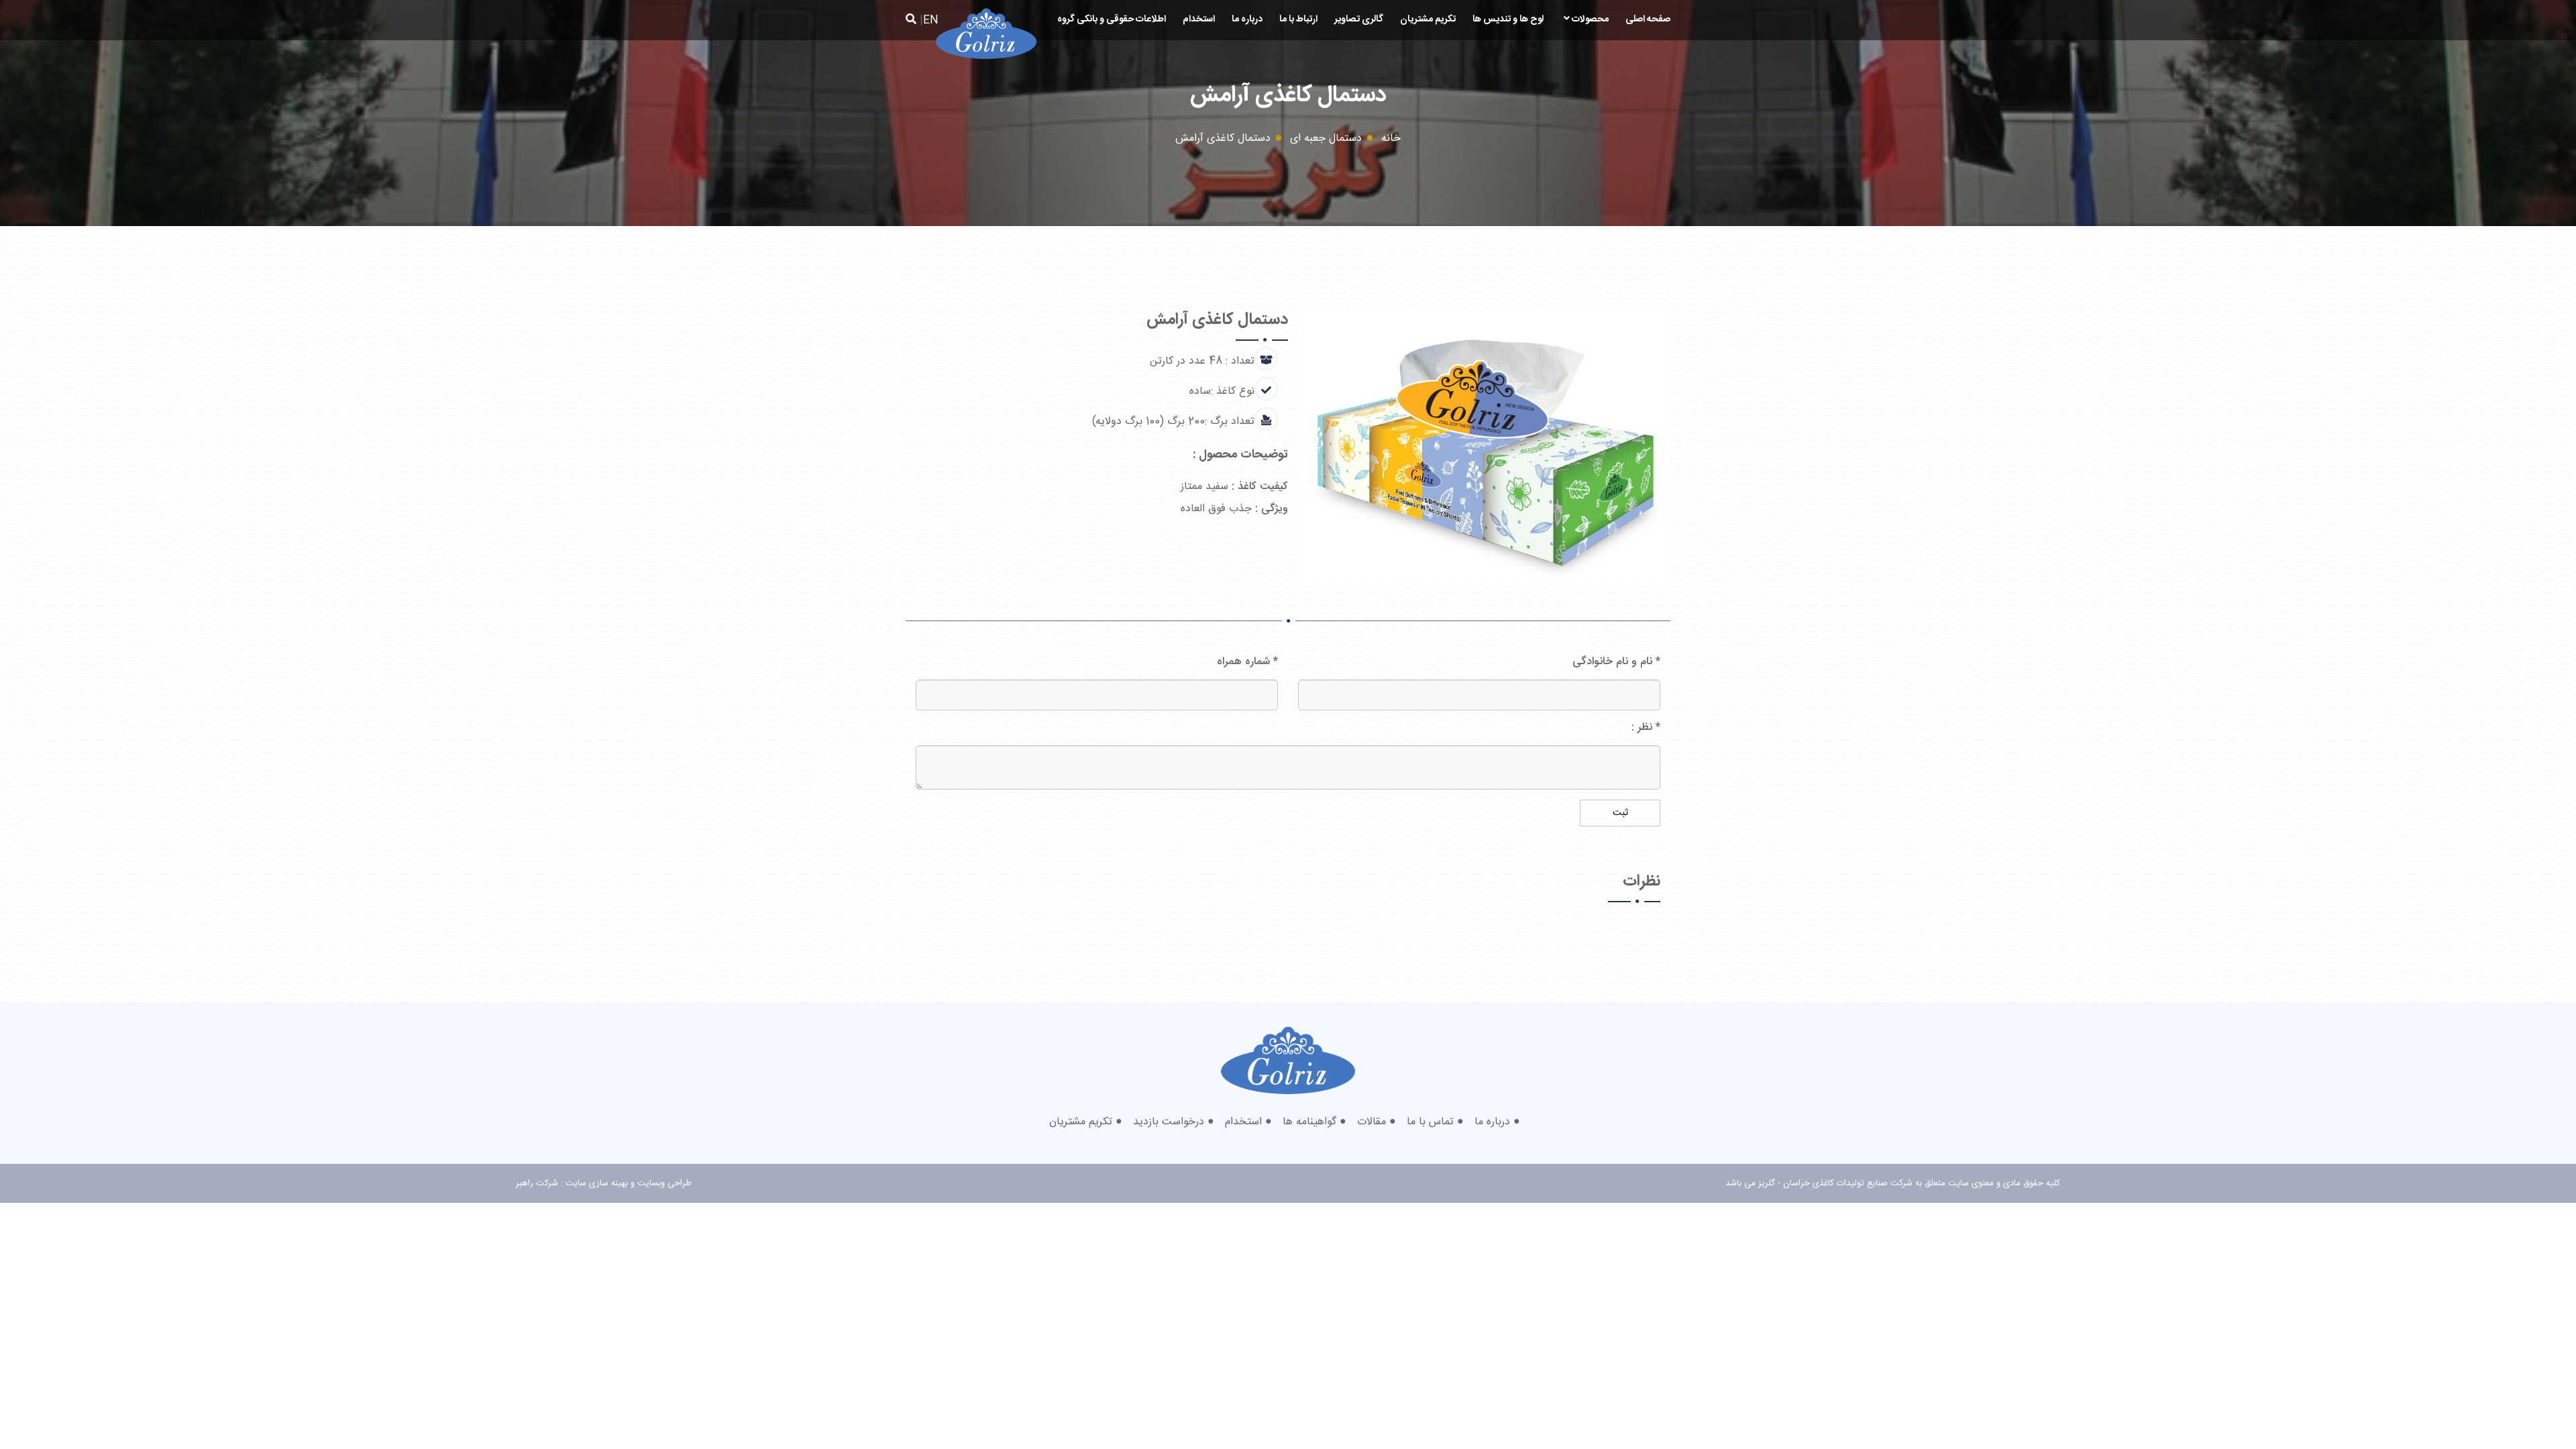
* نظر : (1646, 728)
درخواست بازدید (1169, 1122)
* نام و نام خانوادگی (1616, 662)
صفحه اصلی (1648, 19)
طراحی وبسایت (664, 1183)
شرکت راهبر (537, 1183)
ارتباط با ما (1298, 19)
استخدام (1199, 19)
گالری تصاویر (1359, 19)
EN (931, 20)
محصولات (1589, 19)
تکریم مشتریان (1428, 19)
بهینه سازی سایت (597, 1183)
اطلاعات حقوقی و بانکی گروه (1112, 19)
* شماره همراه (1247, 662)
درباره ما (1247, 19)
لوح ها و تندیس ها (1508, 19)
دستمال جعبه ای (1326, 139)
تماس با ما (1430, 1122)
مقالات (1372, 1122)
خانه (1391, 139)
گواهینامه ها (1309, 1122)
